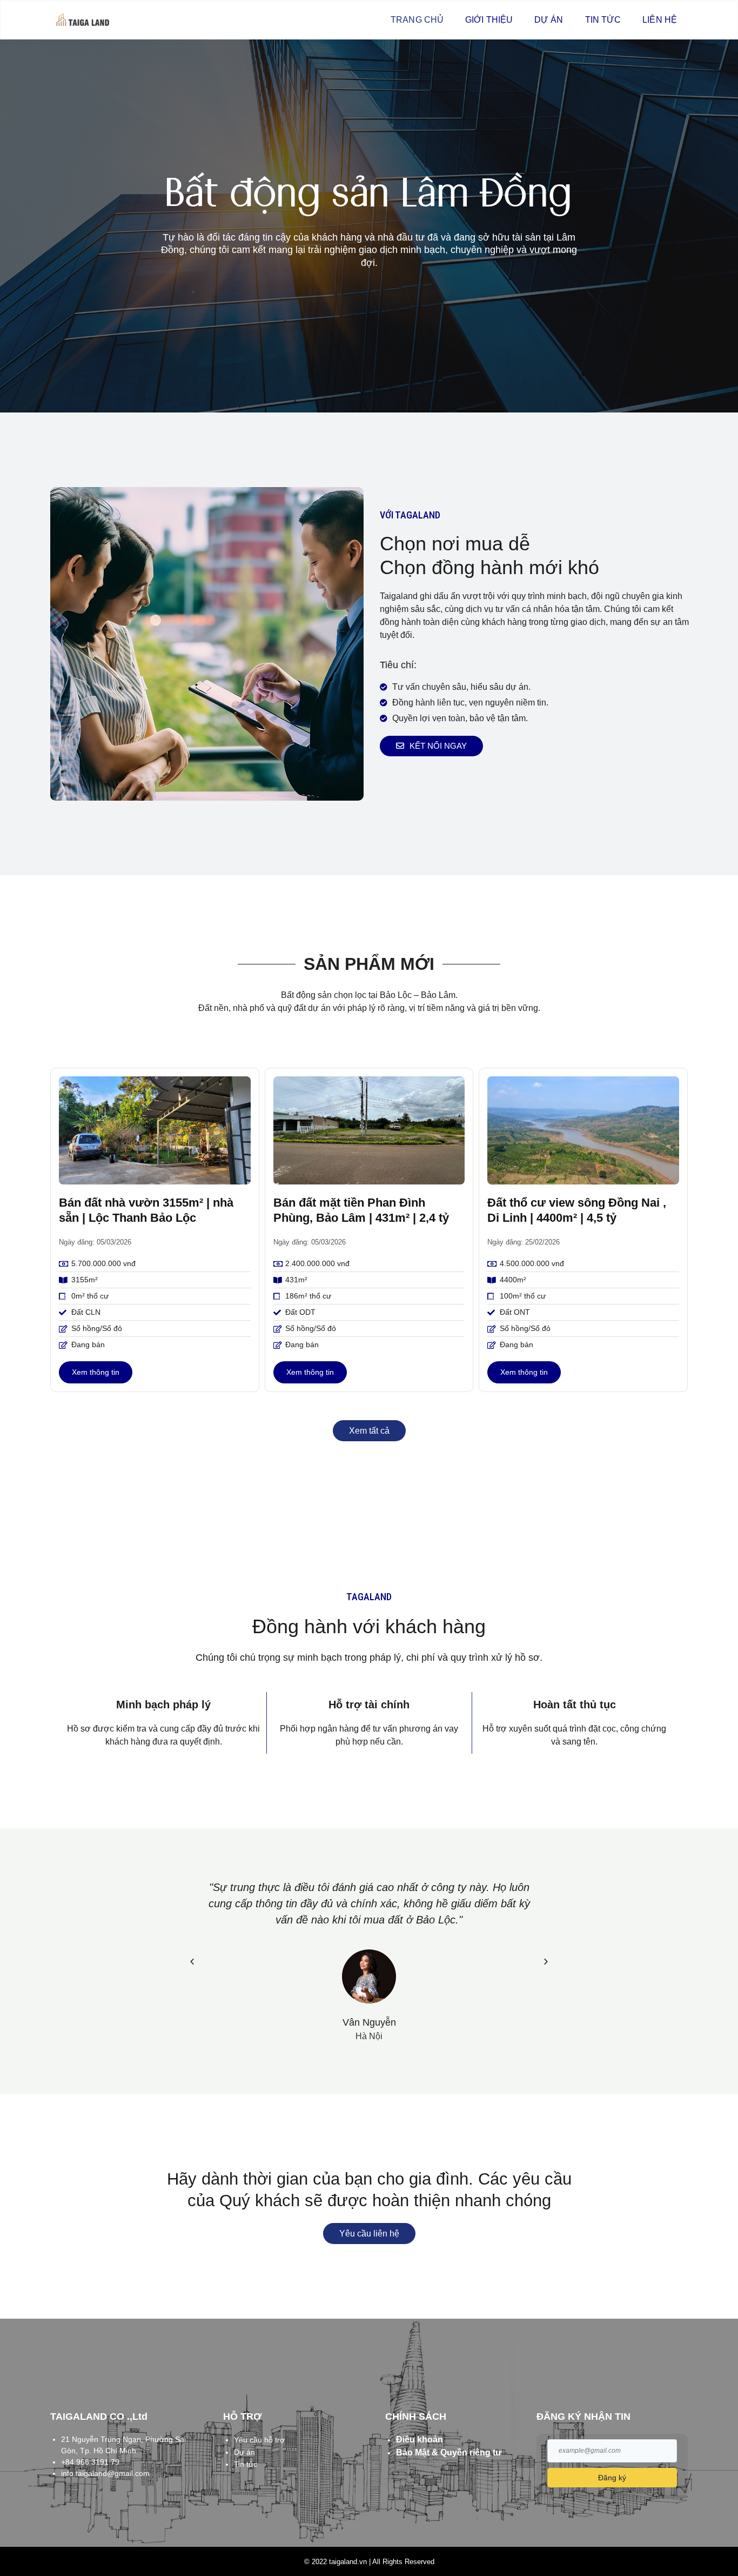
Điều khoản (420, 2439)
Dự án (549, 20)
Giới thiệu (489, 20)
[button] (192, 1961)
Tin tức (603, 20)
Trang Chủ (417, 20)
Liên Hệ (660, 20)
